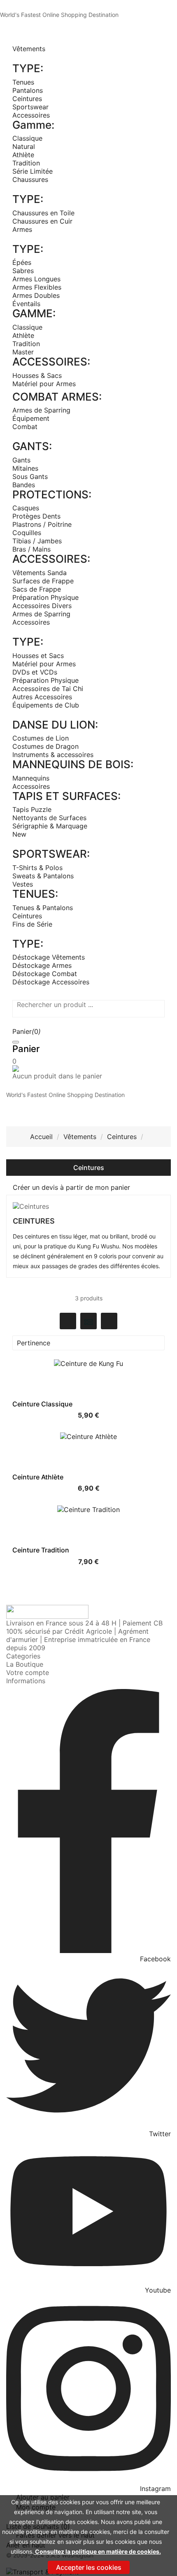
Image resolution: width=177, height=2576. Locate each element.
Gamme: (33, 125)
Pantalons (28, 90)
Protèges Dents (36, 516)
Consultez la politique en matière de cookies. (97, 2551)
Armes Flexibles (37, 287)
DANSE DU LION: (55, 725)
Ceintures (27, 99)
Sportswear (30, 107)
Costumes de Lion (41, 738)
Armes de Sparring (41, 410)
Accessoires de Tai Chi (48, 689)
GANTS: (32, 446)
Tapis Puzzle (32, 809)
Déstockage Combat (45, 974)
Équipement (31, 418)
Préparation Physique (45, 597)
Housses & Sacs (37, 375)
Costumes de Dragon (45, 746)
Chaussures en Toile (43, 213)
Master (23, 352)
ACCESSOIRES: (51, 362)
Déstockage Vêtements (49, 957)
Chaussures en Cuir (42, 221)
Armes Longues (36, 279)
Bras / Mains (31, 549)
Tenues (23, 82)
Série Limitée (33, 171)
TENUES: (35, 894)
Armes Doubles (36, 295)
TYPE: (28, 68)
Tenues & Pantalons (43, 908)
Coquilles (27, 533)
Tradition (26, 163)
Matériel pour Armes (44, 384)
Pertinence (87, 1343)
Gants (21, 460)
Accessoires (31, 115)
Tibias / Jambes (37, 541)
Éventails (26, 304)
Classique (27, 138)
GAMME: (34, 313)
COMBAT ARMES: (57, 397)
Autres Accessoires (42, 697)
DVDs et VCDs (35, 672)
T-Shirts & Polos (37, 868)
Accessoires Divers (42, 606)
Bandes (24, 485)
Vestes (23, 884)
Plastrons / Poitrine (42, 524)
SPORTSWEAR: (51, 854)
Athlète (23, 155)
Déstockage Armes (42, 965)
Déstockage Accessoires (51, 982)
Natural (24, 146)
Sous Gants (30, 477)
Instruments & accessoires (53, 755)
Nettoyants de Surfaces (49, 818)
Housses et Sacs (38, 656)
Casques (26, 508)
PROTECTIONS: (52, 494)
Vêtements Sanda (40, 573)
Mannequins (31, 778)
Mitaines (25, 468)
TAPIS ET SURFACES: (66, 796)
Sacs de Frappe (37, 589)
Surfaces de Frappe (43, 581)
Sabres (23, 271)
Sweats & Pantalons (43, 876)
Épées (22, 262)
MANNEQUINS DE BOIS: (73, 764)
